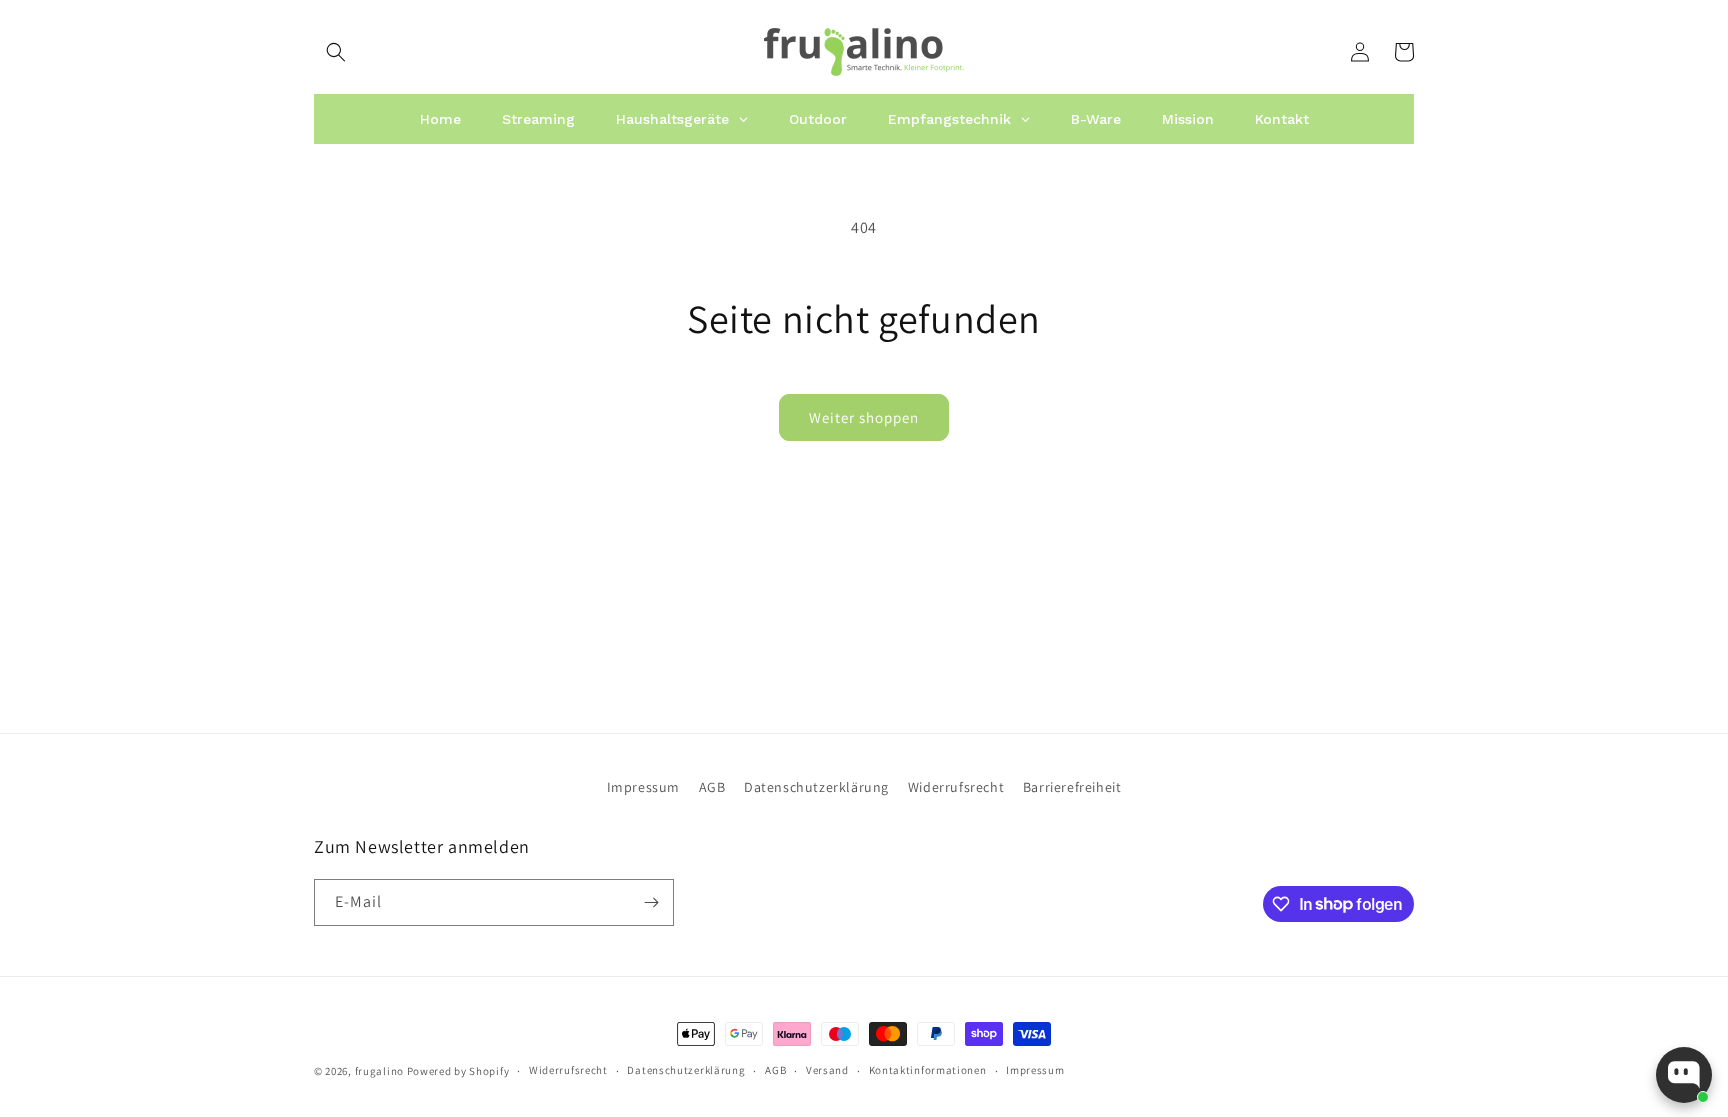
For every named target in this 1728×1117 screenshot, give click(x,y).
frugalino (379, 1071)
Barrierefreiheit (1072, 787)
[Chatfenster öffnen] (1684, 1075)
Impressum (643, 787)
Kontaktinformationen (928, 1070)
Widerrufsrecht (956, 787)
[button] (336, 52)
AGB (712, 787)
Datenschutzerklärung (816, 787)
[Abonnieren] (651, 902)
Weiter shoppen (864, 417)
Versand (827, 1070)
